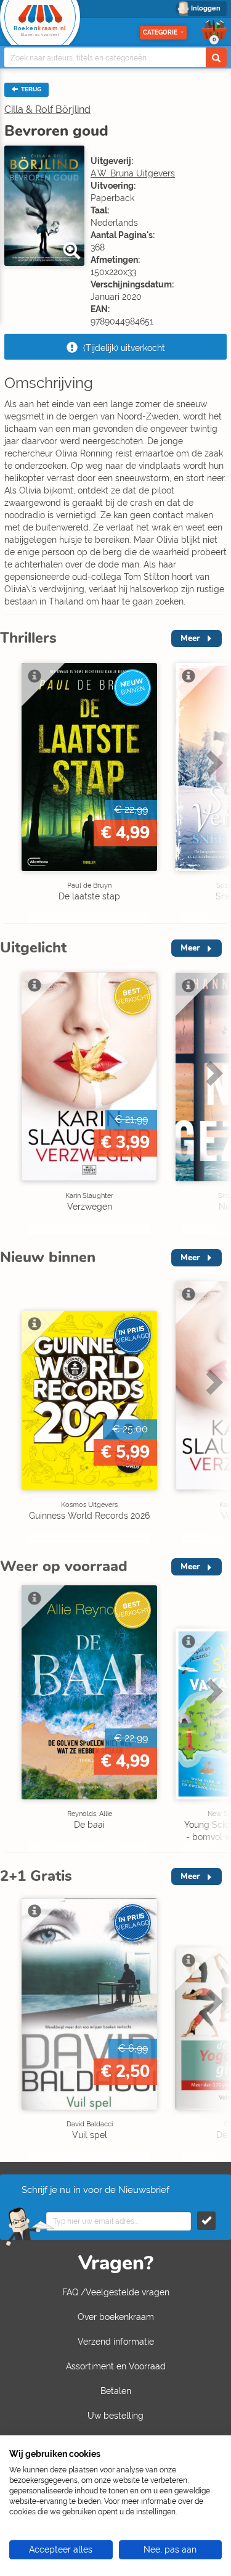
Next (213, 789)
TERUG (30, 89)
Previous (12, 789)
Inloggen (206, 8)
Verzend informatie (116, 2342)
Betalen (116, 2391)
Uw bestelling (115, 2416)
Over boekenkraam (116, 2317)
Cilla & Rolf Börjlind (47, 109)
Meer (190, 638)
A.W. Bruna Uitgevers (133, 173)
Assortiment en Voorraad (116, 2366)
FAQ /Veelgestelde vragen (116, 2292)
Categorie (160, 32)
